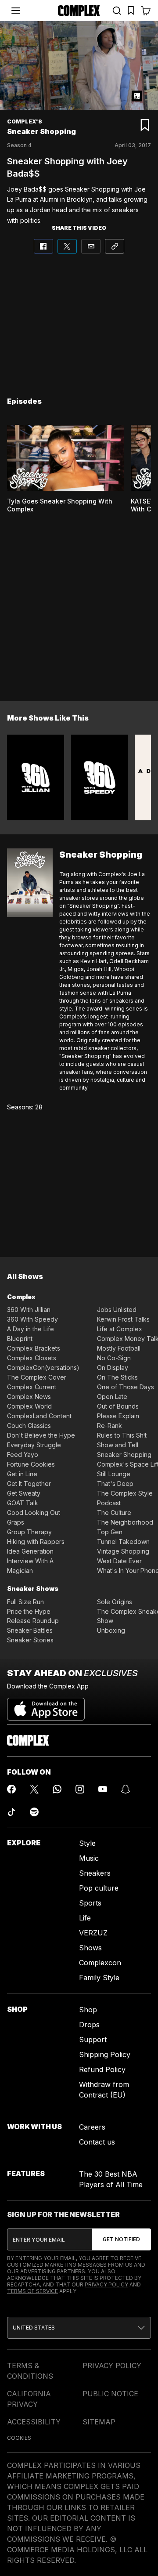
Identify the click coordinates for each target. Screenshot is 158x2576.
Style (87, 1843)
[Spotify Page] (34, 1812)
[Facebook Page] (11, 1789)
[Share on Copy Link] (115, 246)
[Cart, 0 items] (146, 11)
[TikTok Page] (11, 1812)
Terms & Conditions (30, 2371)
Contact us (97, 2142)
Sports (90, 1903)
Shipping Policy (105, 2054)
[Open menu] (16, 11)
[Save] (145, 125)
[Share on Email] (91, 246)
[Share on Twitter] (67, 246)
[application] (79, 66)
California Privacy (29, 2399)
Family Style (99, 1978)
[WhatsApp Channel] (57, 1789)
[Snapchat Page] (126, 1789)
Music (89, 1858)
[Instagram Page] (80, 1789)
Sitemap (99, 2422)
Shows (90, 1948)
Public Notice (110, 2394)
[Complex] (79, 11)
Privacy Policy (106, 2284)
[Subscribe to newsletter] (121, 2239)
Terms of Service (32, 2291)
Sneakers (95, 1873)
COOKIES (19, 2438)
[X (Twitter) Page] (34, 1789)
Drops (89, 2025)
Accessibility (34, 2422)
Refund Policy (102, 2069)
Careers (92, 2127)
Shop (88, 2010)
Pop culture (99, 1888)
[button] (79, 2328)
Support (93, 2040)
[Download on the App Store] (46, 1706)
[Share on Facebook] (43, 246)
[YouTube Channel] (103, 1789)
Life (85, 1918)
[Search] (117, 11)
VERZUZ (93, 1933)
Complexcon (100, 1963)
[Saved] (131, 11)
